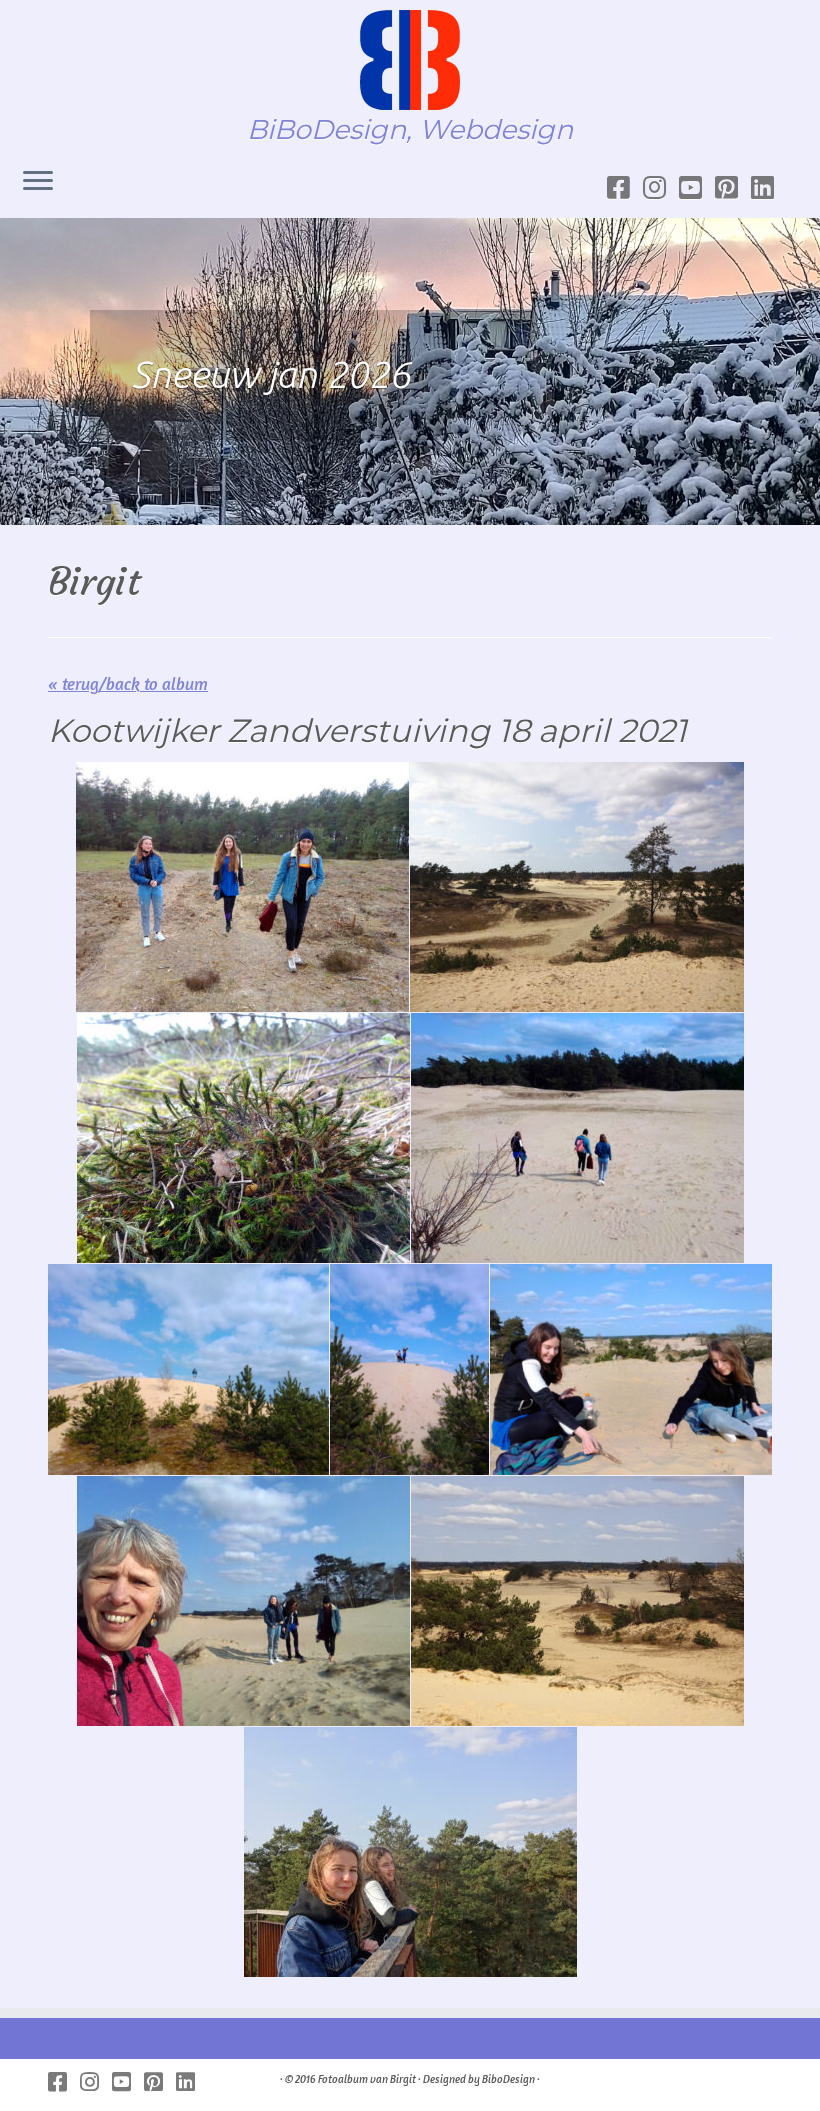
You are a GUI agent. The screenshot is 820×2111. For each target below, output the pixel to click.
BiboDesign (508, 2079)
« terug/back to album (128, 683)
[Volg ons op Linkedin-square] (769, 187)
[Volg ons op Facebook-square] (625, 187)
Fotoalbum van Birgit (367, 2079)
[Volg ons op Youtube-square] (697, 187)
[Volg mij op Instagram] (661, 187)
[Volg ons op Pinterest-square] (733, 187)
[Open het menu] (38, 182)
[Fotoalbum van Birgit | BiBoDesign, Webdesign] (410, 60)
